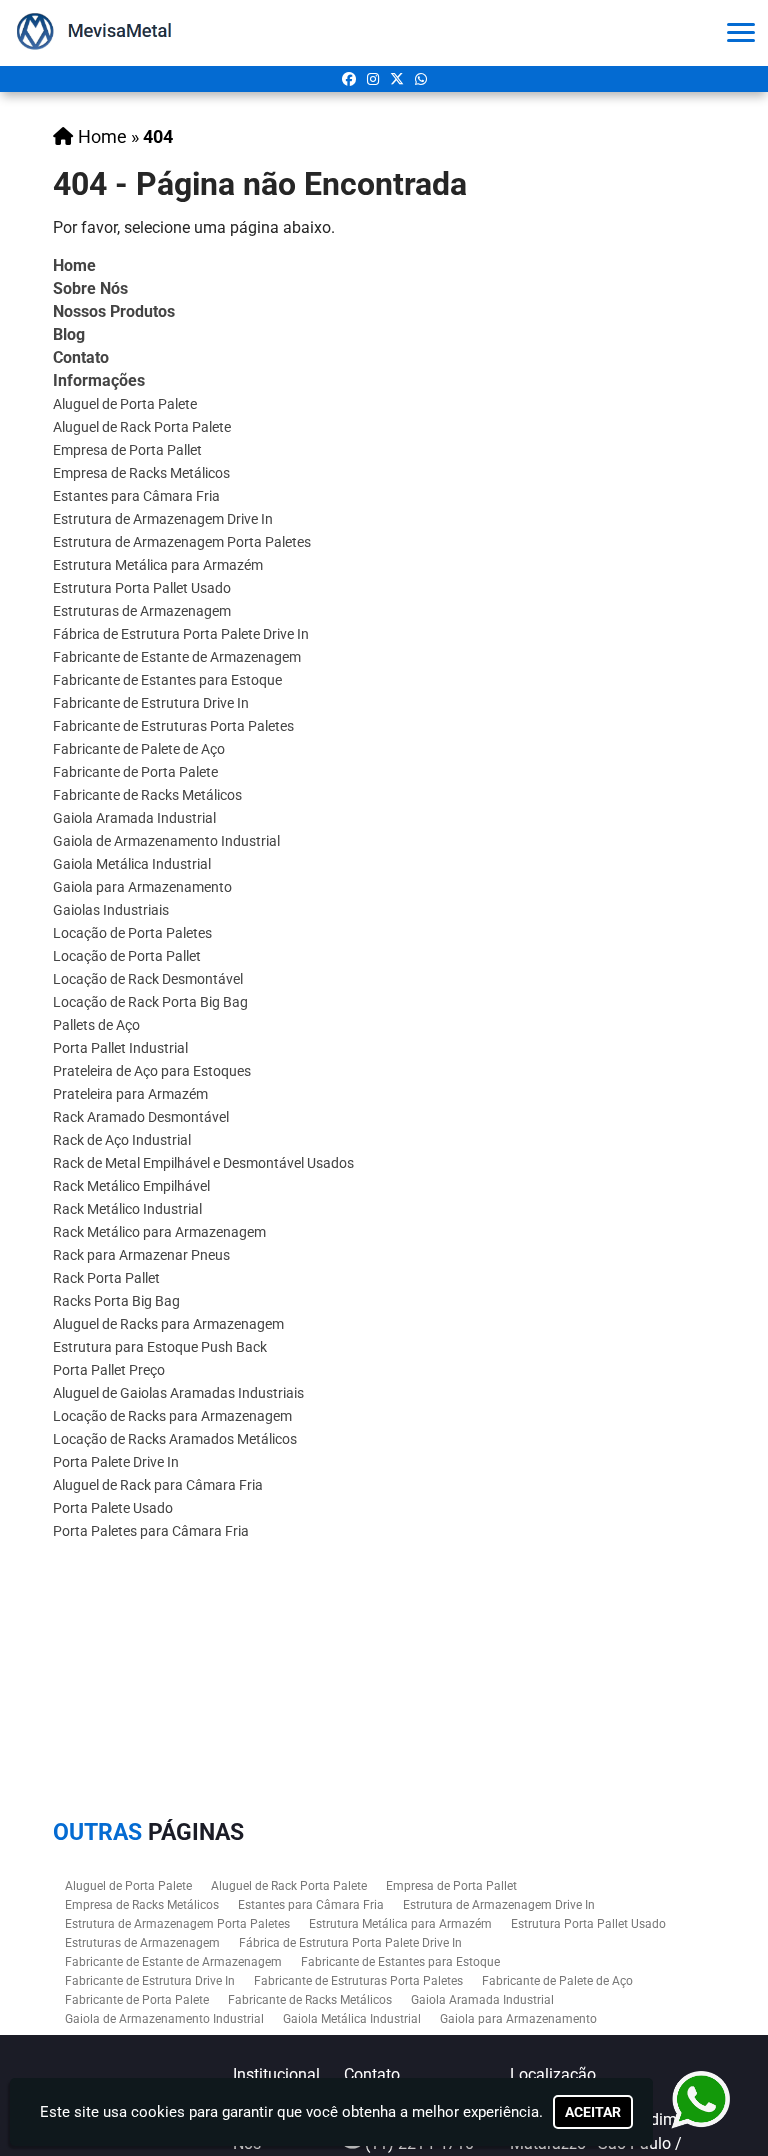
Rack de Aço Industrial (122, 1140)
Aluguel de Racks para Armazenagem (168, 1324)
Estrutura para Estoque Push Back (160, 1347)
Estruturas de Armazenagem (142, 611)
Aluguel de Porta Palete (125, 404)
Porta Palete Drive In (116, 1462)
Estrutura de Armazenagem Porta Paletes (182, 542)
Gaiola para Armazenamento (142, 887)
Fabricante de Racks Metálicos (147, 795)
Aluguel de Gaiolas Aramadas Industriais (178, 1393)
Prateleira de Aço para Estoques (152, 1071)
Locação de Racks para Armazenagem (172, 1416)
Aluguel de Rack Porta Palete (142, 427)
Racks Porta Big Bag (116, 1301)
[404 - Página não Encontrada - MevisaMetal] (99, 33)
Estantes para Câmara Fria (136, 496)
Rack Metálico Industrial (127, 1209)
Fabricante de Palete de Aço (139, 749)
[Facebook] (349, 79)
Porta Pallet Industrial (120, 1048)
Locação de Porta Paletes (132, 933)
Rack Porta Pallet (106, 1278)
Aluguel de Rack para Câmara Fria (158, 1485)
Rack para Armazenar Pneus (141, 1255)
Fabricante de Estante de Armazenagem (177, 657)
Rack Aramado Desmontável (141, 1117)
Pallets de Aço (96, 1025)
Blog (69, 334)
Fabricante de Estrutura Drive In (151, 703)
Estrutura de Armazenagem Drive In (163, 519)
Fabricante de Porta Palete (135, 772)
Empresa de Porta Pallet (127, 450)
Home (74, 265)
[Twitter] (397, 79)
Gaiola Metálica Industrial (132, 864)
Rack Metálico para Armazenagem (159, 1232)
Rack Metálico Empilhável (131, 1186)
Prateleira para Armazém (130, 1094)
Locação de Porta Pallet (127, 956)
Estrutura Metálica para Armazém (158, 565)
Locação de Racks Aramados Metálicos (175, 1439)
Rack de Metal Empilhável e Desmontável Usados (203, 1163)
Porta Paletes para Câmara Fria (151, 1531)
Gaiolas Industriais (111, 910)
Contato (81, 357)
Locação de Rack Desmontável (148, 979)
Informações (99, 380)
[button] (741, 32)
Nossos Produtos (114, 311)
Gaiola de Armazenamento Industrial (166, 841)
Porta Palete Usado (113, 1508)
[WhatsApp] (421, 79)
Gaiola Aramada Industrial (134, 818)
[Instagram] (373, 79)
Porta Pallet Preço (109, 1370)
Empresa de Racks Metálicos (141, 473)
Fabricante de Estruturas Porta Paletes (173, 726)
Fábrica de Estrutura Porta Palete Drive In (181, 634)
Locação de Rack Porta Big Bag (150, 1002)
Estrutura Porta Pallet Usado (142, 588)
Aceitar (593, 2112)
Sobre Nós (90, 288)
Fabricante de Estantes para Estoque (167, 680)
